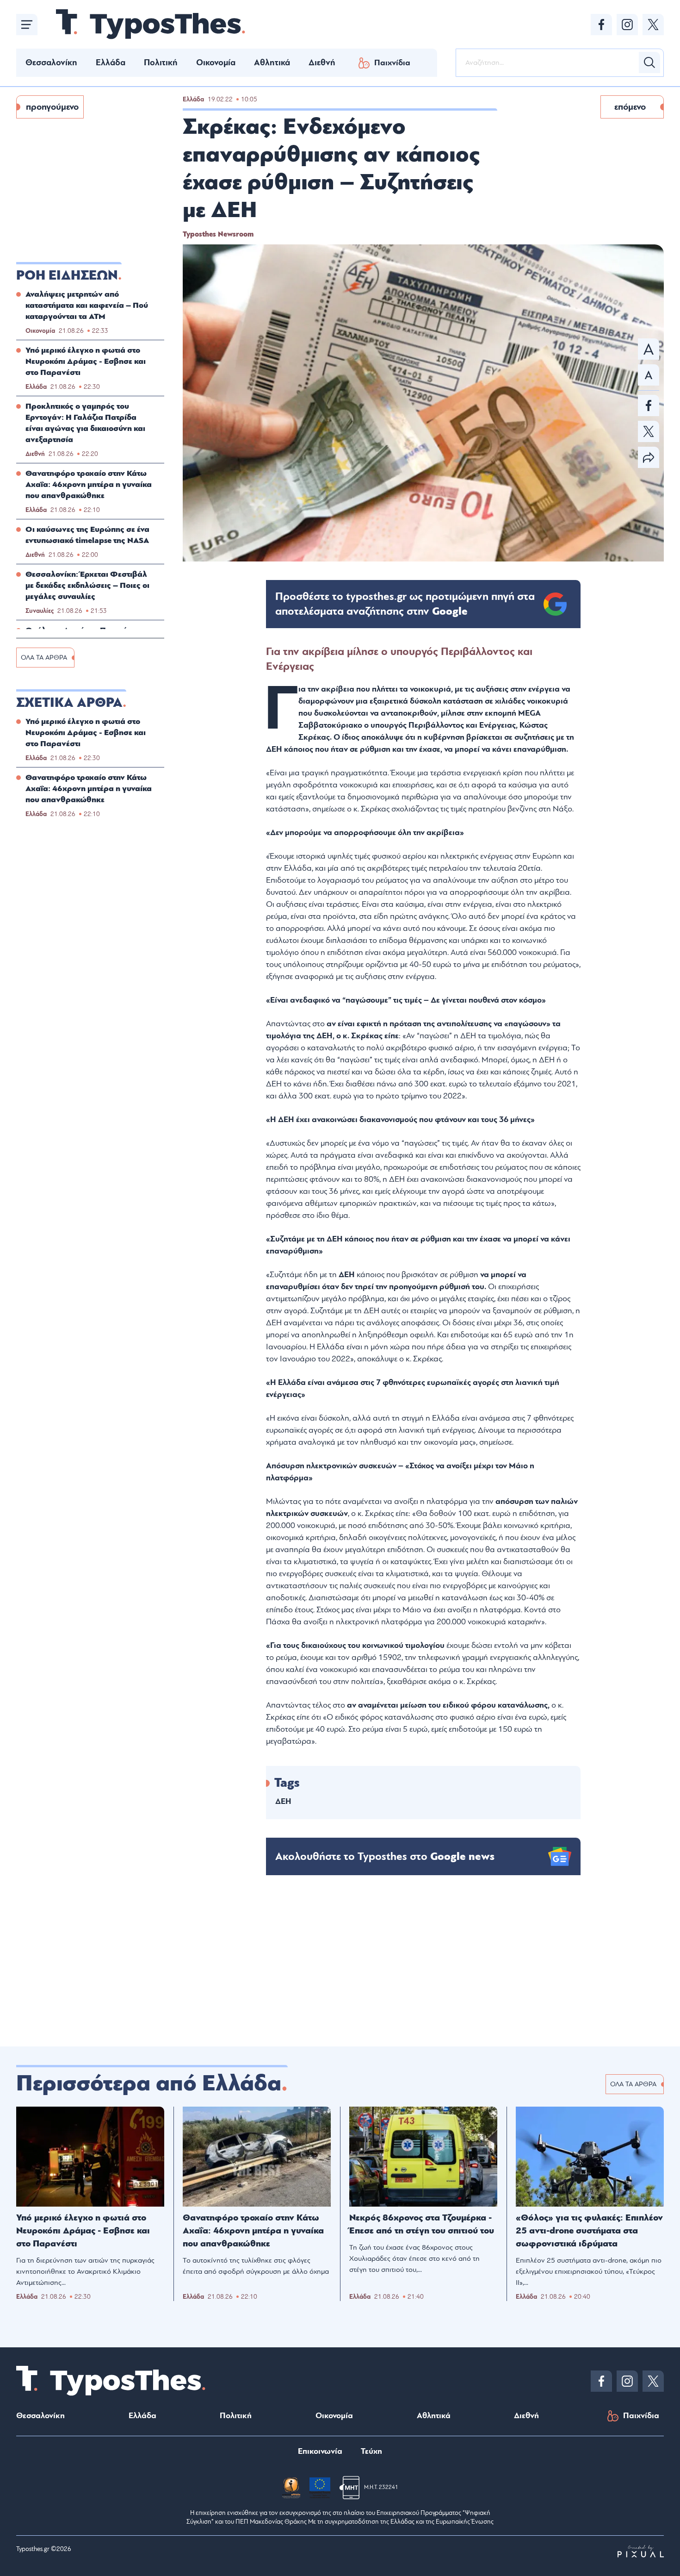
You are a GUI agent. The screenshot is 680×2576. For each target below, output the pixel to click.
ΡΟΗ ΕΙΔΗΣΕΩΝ (67, 275)
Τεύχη (371, 2451)
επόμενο (630, 107)
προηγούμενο (52, 107)
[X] (653, 25)
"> (405, 604)
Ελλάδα (111, 62)
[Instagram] (627, 25)
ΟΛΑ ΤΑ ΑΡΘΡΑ (44, 658)
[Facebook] (601, 25)
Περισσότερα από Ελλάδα (149, 2083)
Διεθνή (322, 62)
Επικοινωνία (320, 2451)
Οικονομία (216, 62)
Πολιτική (161, 62)
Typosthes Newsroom (218, 234)
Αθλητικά (272, 62)
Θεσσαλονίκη (51, 62)
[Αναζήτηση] (649, 62)
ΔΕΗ (283, 1801)
